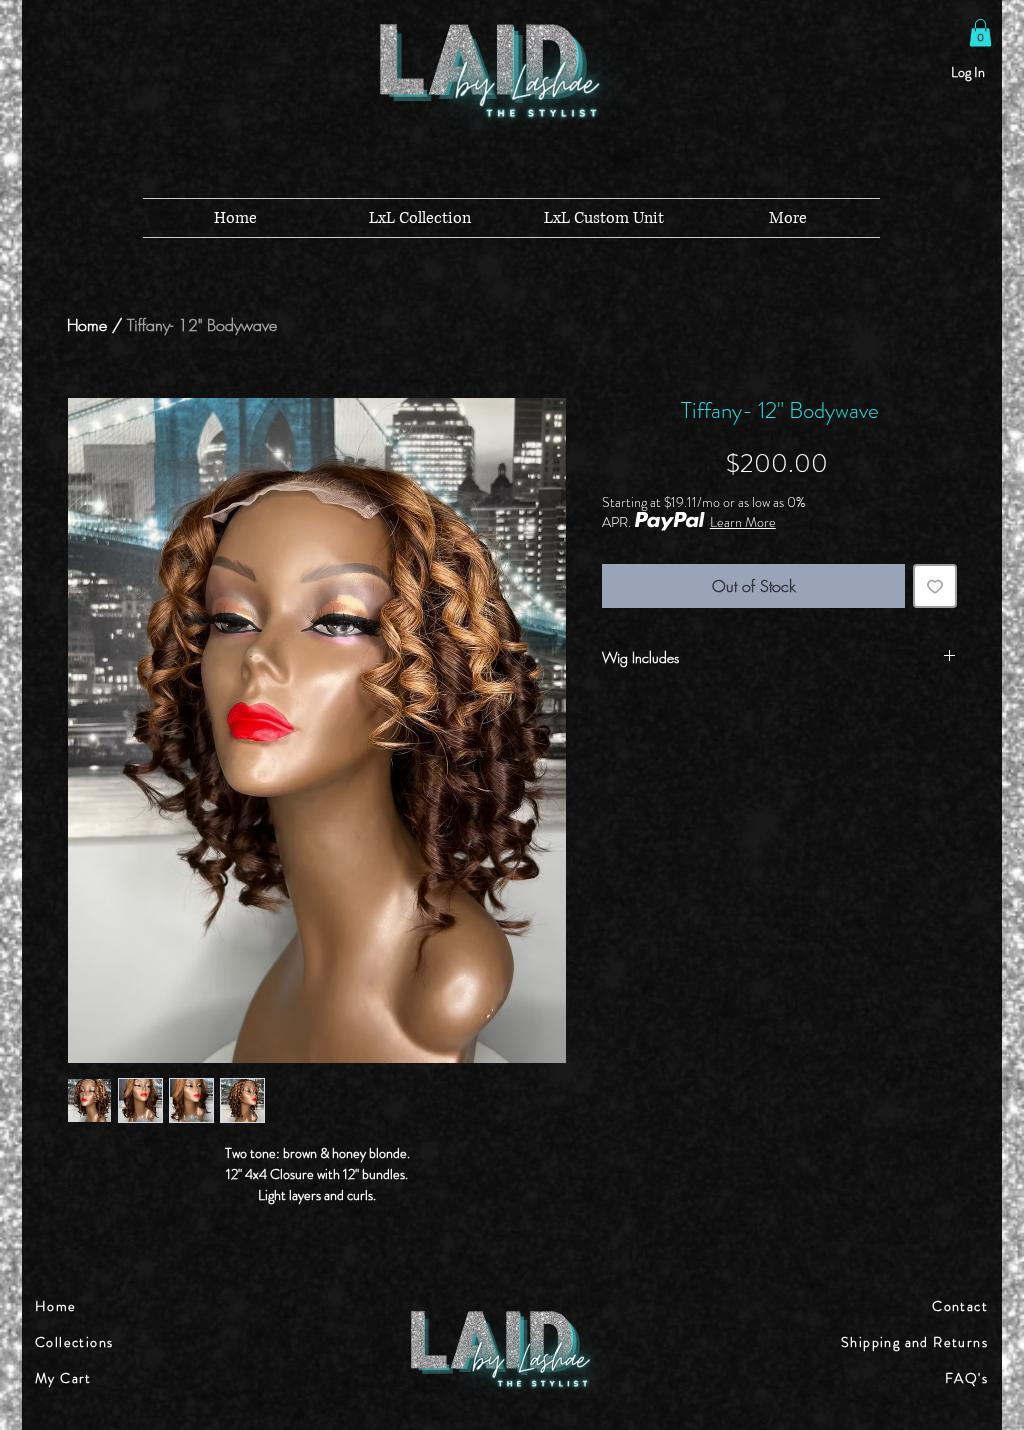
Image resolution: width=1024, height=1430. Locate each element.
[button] (980, 32)
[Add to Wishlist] (935, 586)
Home (87, 325)
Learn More (743, 522)
